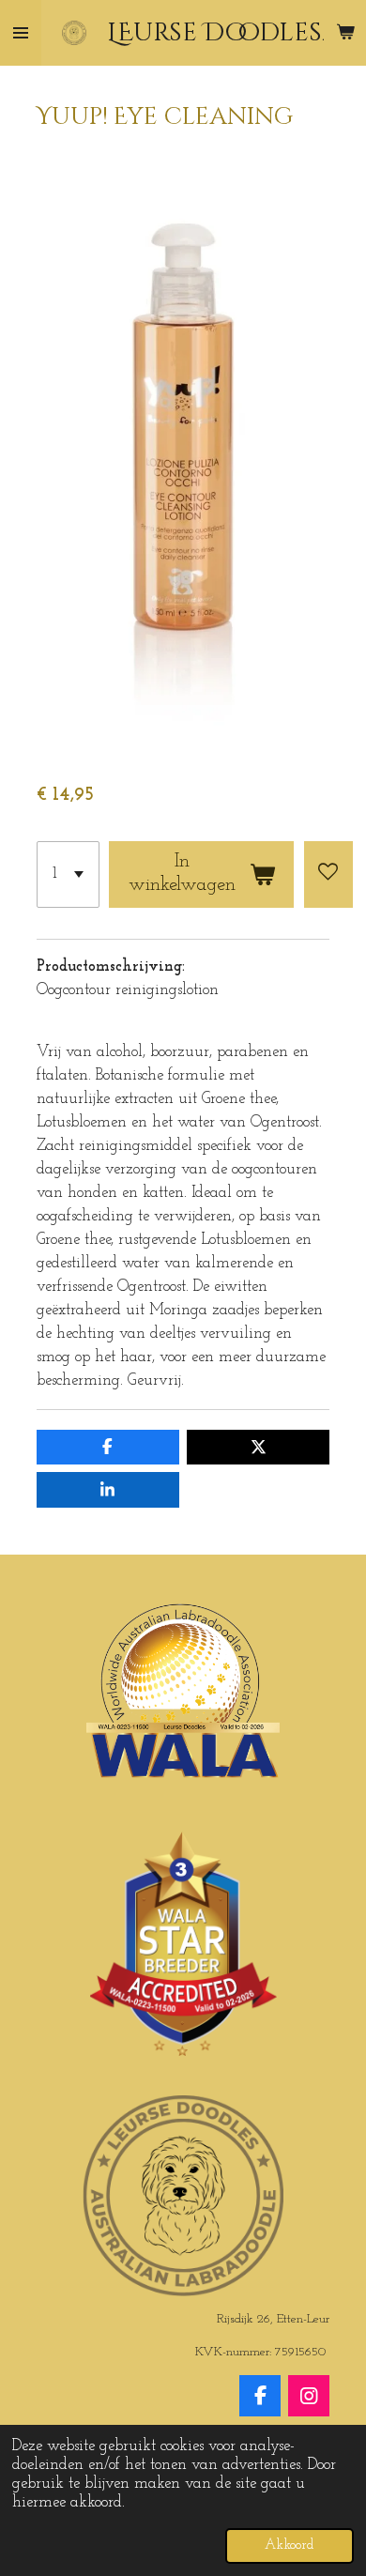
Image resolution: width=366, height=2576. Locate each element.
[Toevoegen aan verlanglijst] (328, 874)
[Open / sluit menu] (21, 33)
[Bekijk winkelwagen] (345, 33)
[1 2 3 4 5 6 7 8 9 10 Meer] (68, 874)
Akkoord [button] (290, 2545)
